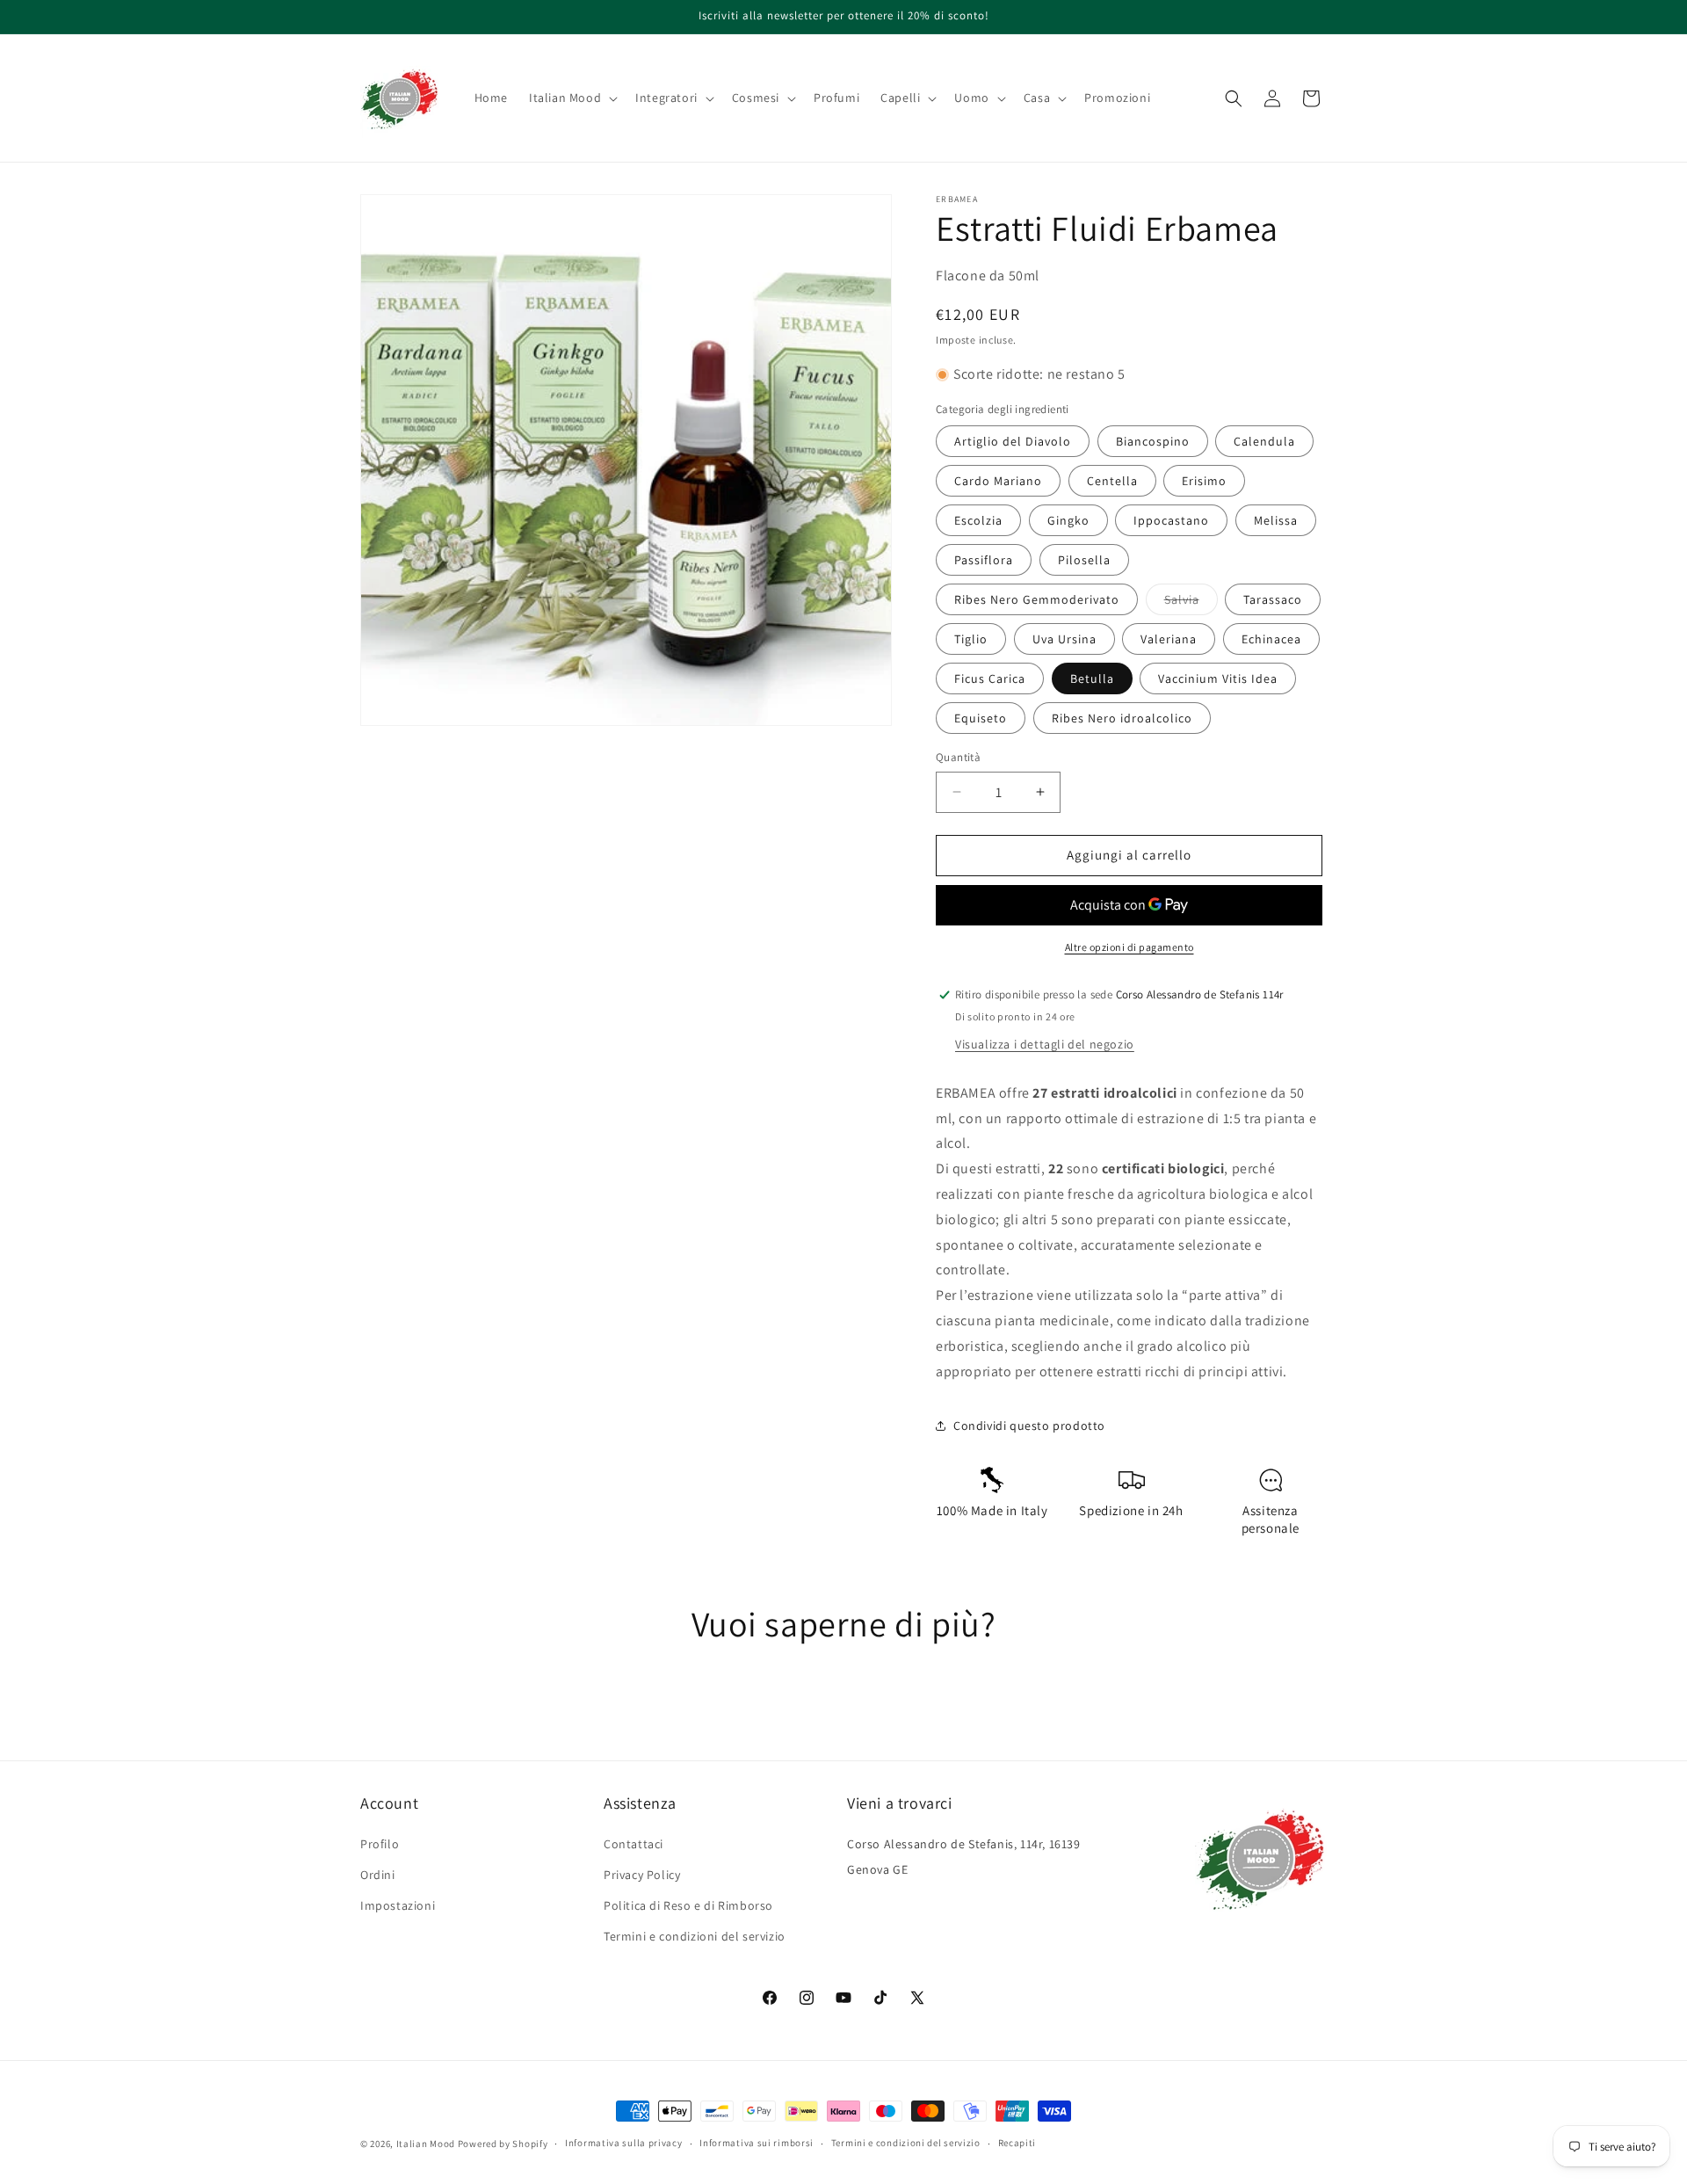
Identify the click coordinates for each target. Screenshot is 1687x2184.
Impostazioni (398, 1905)
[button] (572, 98)
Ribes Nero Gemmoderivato (1037, 599)
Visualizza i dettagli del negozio (1045, 1044)
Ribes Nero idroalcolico (1122, 718)
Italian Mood (426, 2144)
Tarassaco (1273, 599)
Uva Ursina (1064, 639)
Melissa (1276, 520)
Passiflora (984, 560)
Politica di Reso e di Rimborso (688, 1905)
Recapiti (1017, 2143)
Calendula (1264, 441)
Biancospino (1153, 441)
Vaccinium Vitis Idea (1218, 678)
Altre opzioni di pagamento (1129, 947)
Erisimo (1204, 481)
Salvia (1191, 603)
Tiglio (971, 639)
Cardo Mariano (998, 481)
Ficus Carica (990, 678)
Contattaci (634, 1844)
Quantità (958, 757)
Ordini (378, 1875)
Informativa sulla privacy (624, 2143)
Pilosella (1084, 560)
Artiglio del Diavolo (1013, 441)
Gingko (1068, 520)
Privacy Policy (642, 1875)
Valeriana (1169, 639)
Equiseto (981, 718)
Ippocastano (1171, 520)
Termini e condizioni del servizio (695, 1936)
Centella (1112, 481)
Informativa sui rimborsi (757, 2143)
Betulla (1092, 678)
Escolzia (978, 520)
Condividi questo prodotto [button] (1029, 1426)
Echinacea (1271, 639)
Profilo (380, 1844)
